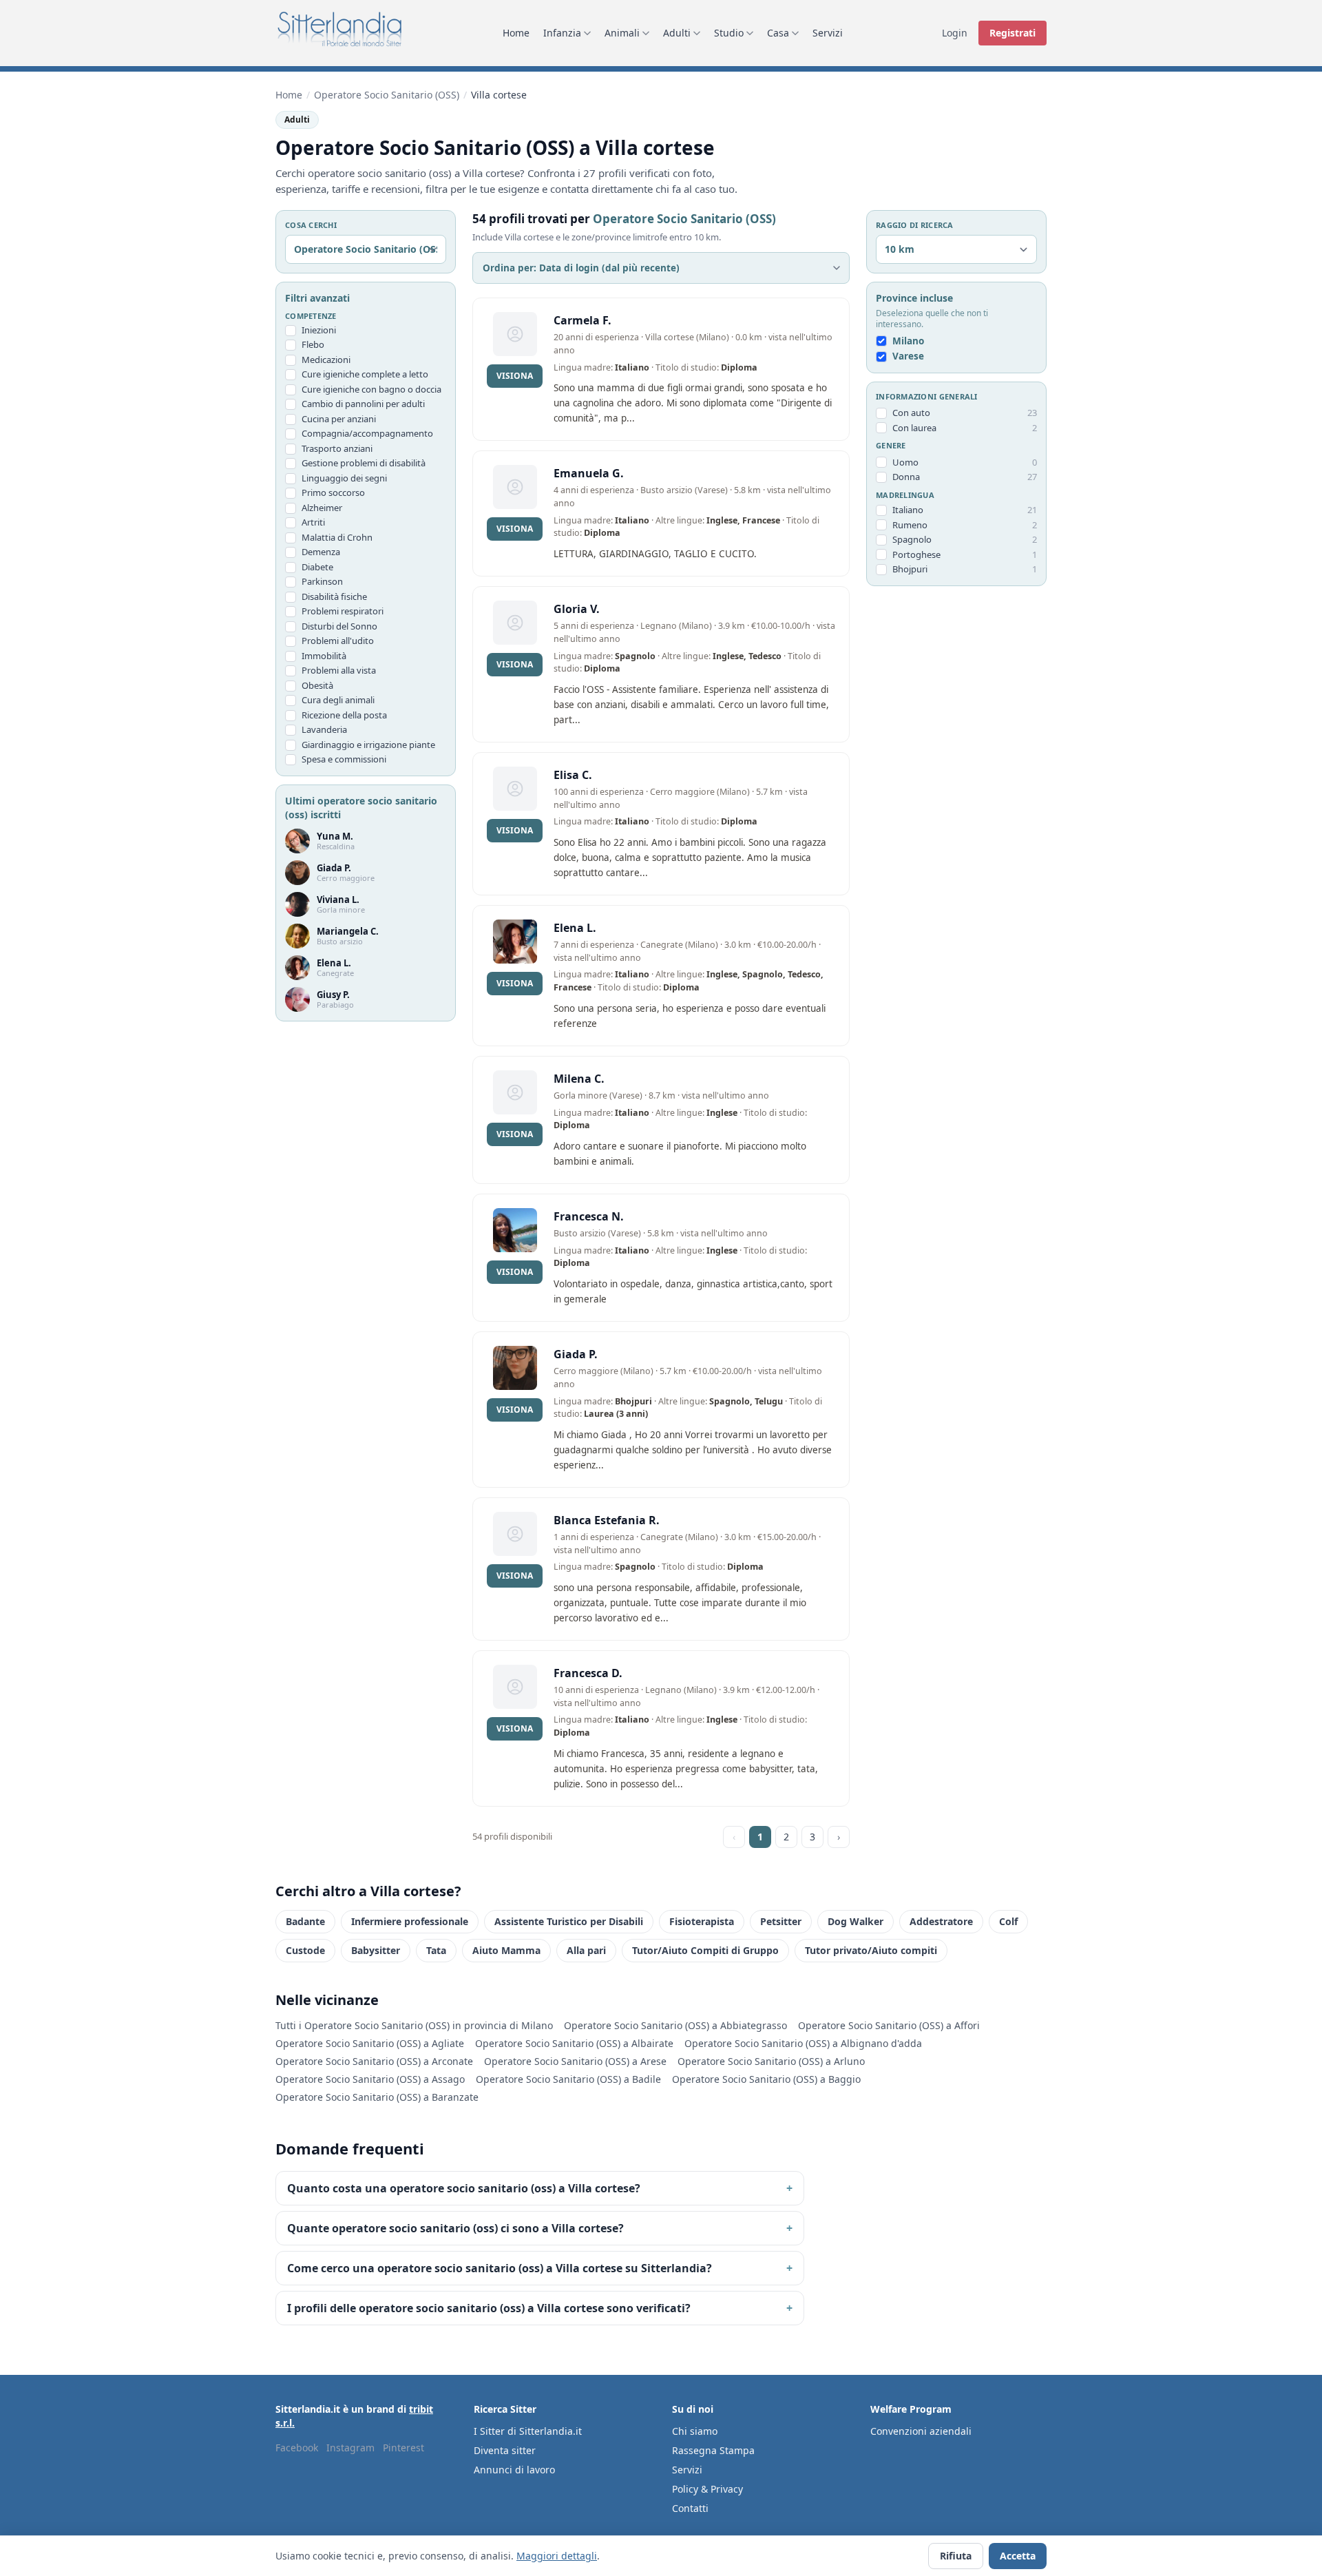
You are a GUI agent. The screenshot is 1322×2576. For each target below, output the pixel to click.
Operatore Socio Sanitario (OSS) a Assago (370, 2079)
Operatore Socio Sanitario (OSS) (387, 95)
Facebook (297, 2448)
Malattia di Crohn (337, 537)
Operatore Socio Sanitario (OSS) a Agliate (370, 2043)
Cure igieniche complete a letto (365, 375)
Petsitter (781, 1921)
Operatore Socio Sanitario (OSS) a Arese (575, 2061)
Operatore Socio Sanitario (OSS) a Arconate (374, 2061)
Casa (778, 33)
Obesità (317, 685)
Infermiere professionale (410, 1921)
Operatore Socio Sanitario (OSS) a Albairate (574, 2043)
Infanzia (562, 33)
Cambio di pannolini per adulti (363, 404)
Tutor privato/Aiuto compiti (871, 1950)
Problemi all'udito (338, 641)
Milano (908, 342)
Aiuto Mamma (506, 1950)
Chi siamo (695, 2431)
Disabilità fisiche (334, 596)
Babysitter (376, 1950)
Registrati (1013, 33)
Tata (436, 1950)
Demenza (321, 552)
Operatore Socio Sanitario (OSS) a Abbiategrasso (675, 2025)
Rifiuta (956, 2556)
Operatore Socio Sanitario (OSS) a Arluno (771, 2061)
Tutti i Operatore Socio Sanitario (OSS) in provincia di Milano (414, 2025)
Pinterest (403, 2448)
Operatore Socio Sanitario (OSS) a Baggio (766, 2079)
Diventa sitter (505, 2450)
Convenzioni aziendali (921, 2431)
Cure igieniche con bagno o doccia (371, 389)
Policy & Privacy (707, 2489)
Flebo (313, 345)
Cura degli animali (338, 700)
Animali (622, 33)
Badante (305, 1921)
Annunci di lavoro (514, 2470)
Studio (729, 33)
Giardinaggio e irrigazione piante (368, 745)
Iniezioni (319, 330)
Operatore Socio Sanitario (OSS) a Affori (889, 2025)
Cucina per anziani (339, 419)
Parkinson (322, 582)
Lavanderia (324, 730)
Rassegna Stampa (713, 2450)
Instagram (350, 2448)
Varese (908, 357)
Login (955, 33)
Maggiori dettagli (557, 2556)
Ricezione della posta (344, 715)
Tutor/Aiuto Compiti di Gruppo (705, 1950)
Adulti (677, 33)
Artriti (313, 523)
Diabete (317, 567)
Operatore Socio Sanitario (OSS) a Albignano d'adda (803, 2043)
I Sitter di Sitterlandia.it (528, 2431)
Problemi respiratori (343, 612)
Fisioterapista (702, 1921)
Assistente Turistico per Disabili (569, 1921)
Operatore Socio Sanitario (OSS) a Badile (568, 2079)
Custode (305, 1950)
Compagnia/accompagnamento (367, 434)
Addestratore (941, 1921)
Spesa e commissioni (344, 760)
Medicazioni (326, 360)
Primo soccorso (333, 493)
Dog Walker (856, 1921)
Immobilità (324, 656)
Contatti (690, 2508)
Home (516, 33)
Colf (1008, 1921)
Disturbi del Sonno (339, 626)
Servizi (828, 33)
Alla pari (586, 1950)
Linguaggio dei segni (344, 478)
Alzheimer (322, 508)
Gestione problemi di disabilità (364, 464)
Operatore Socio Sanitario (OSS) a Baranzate (377, 2097)
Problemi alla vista (339, 671)
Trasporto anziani (337, 448)
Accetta (1018, 2556)
